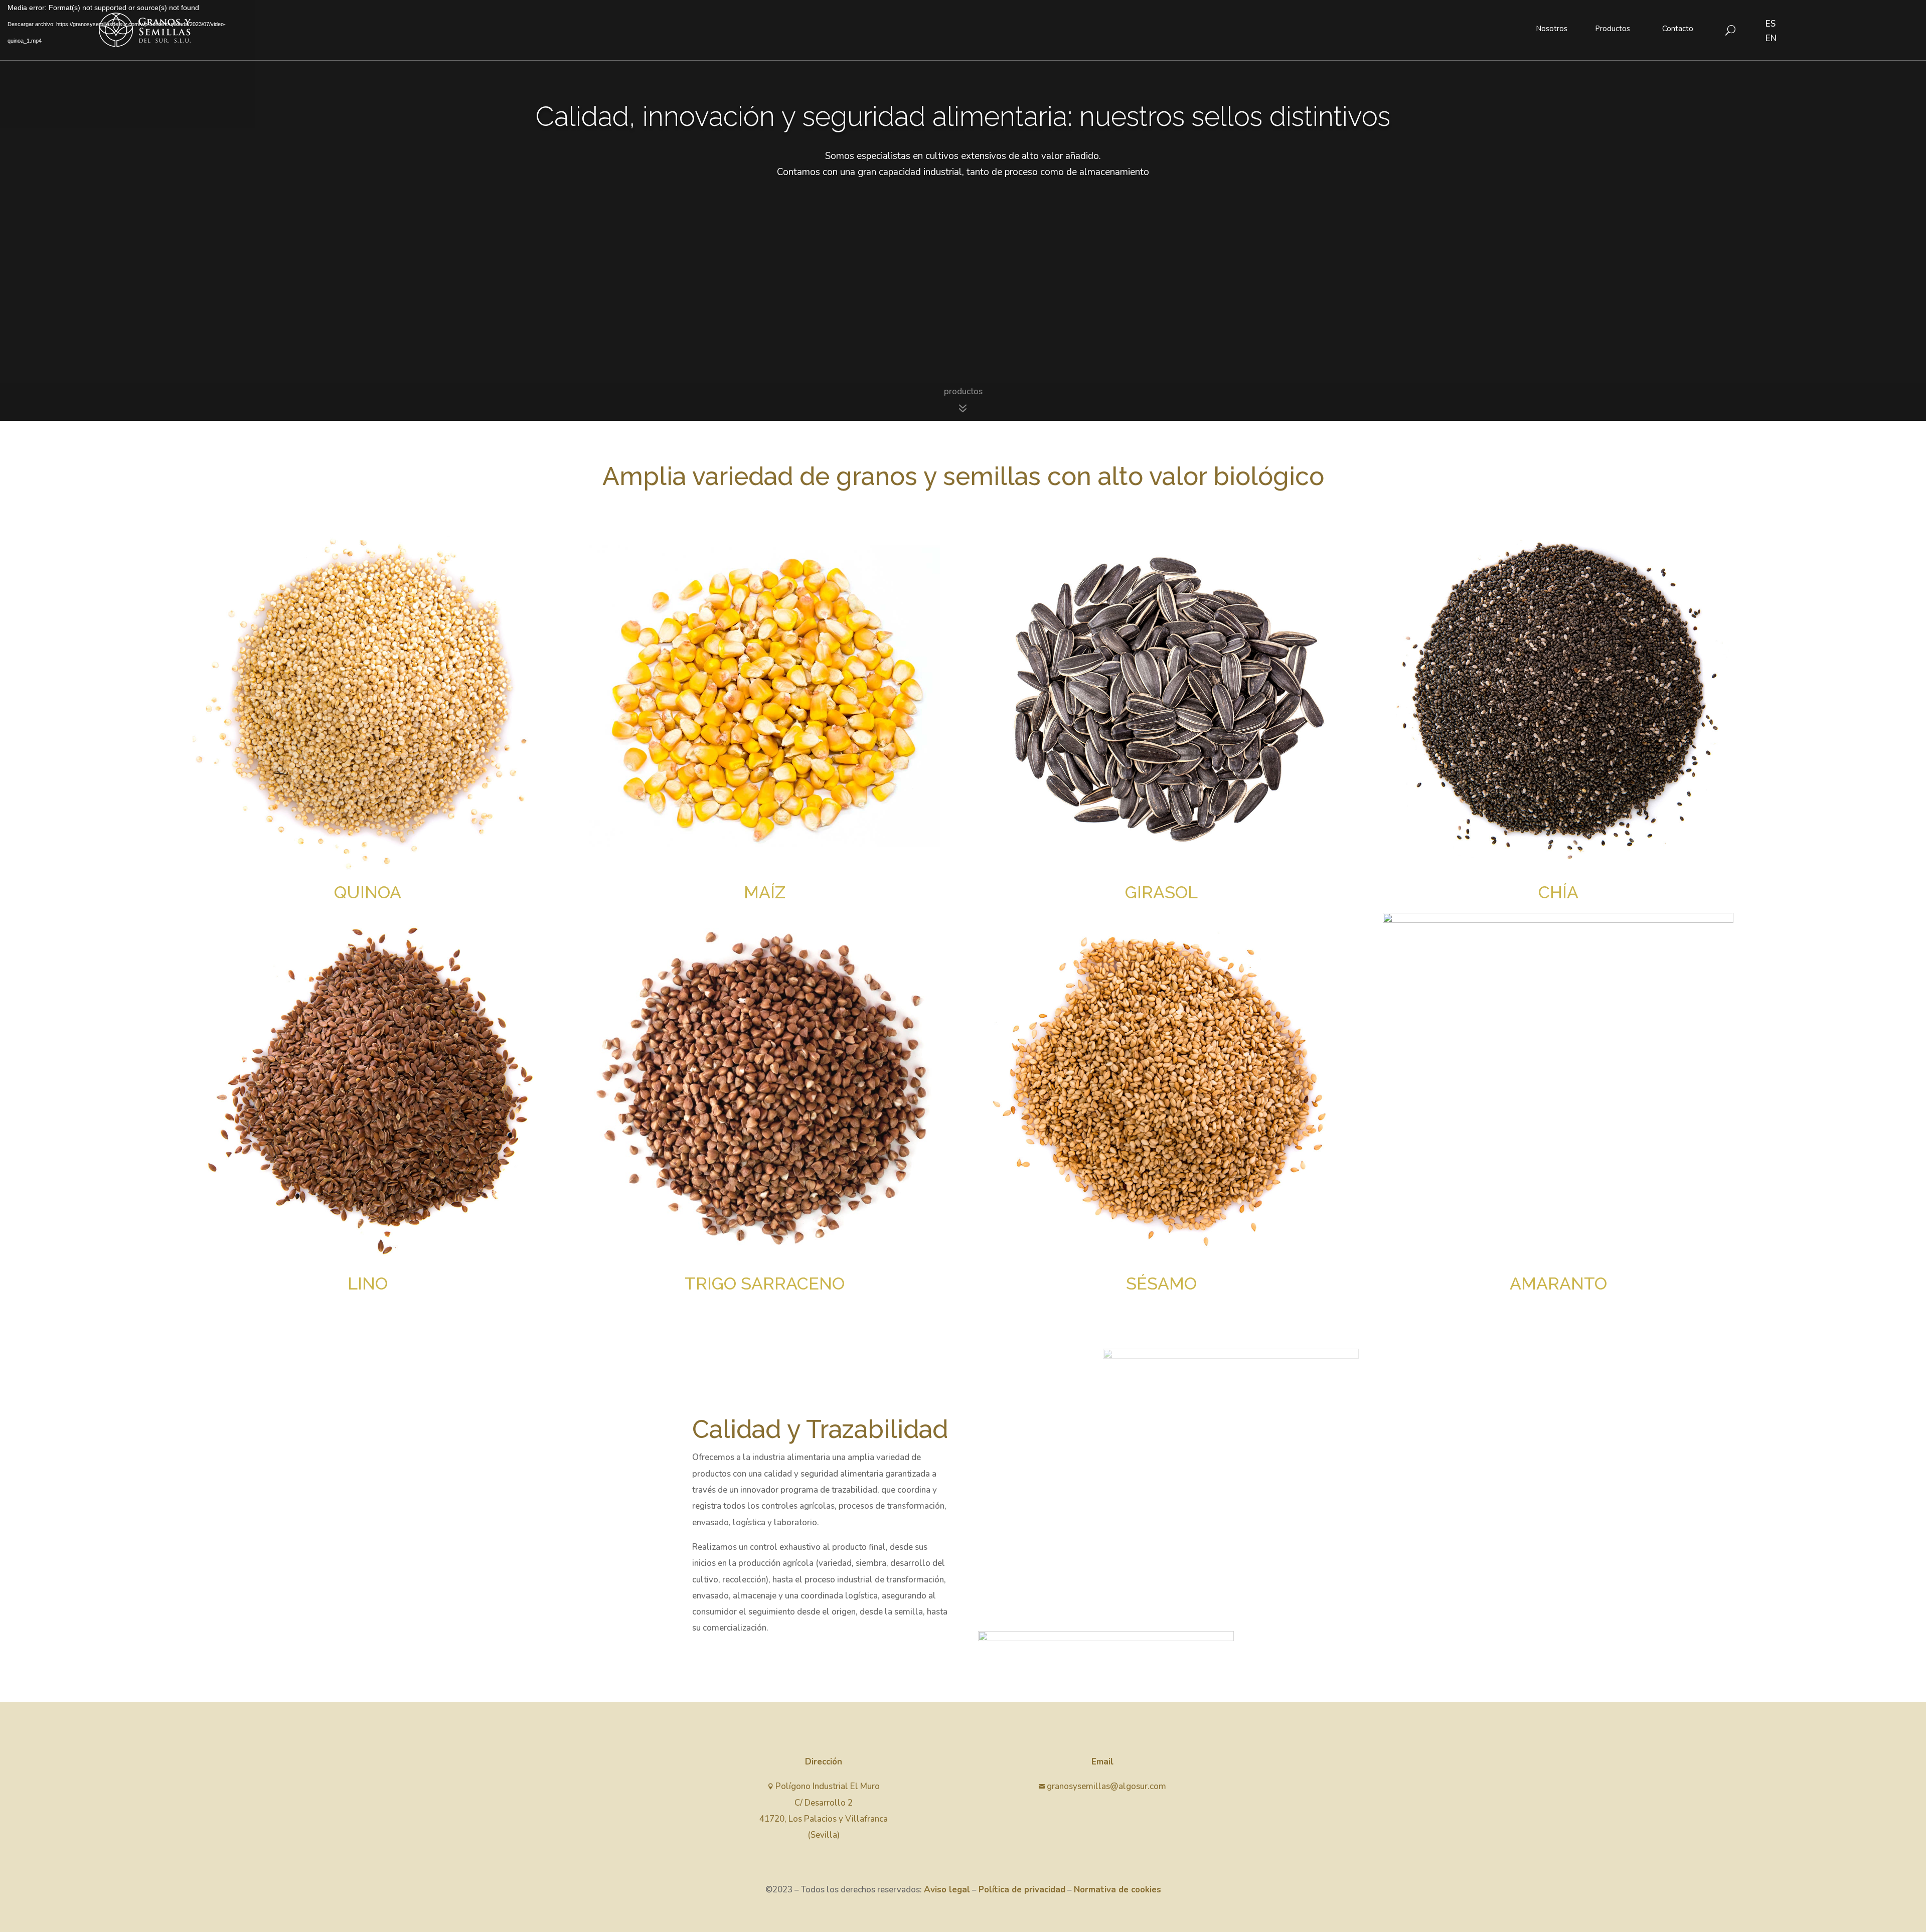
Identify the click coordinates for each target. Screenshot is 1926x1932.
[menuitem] (1552, 29)
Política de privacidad (1022, 1890)
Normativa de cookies (1117, 1890)
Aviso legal (947, 1890)
